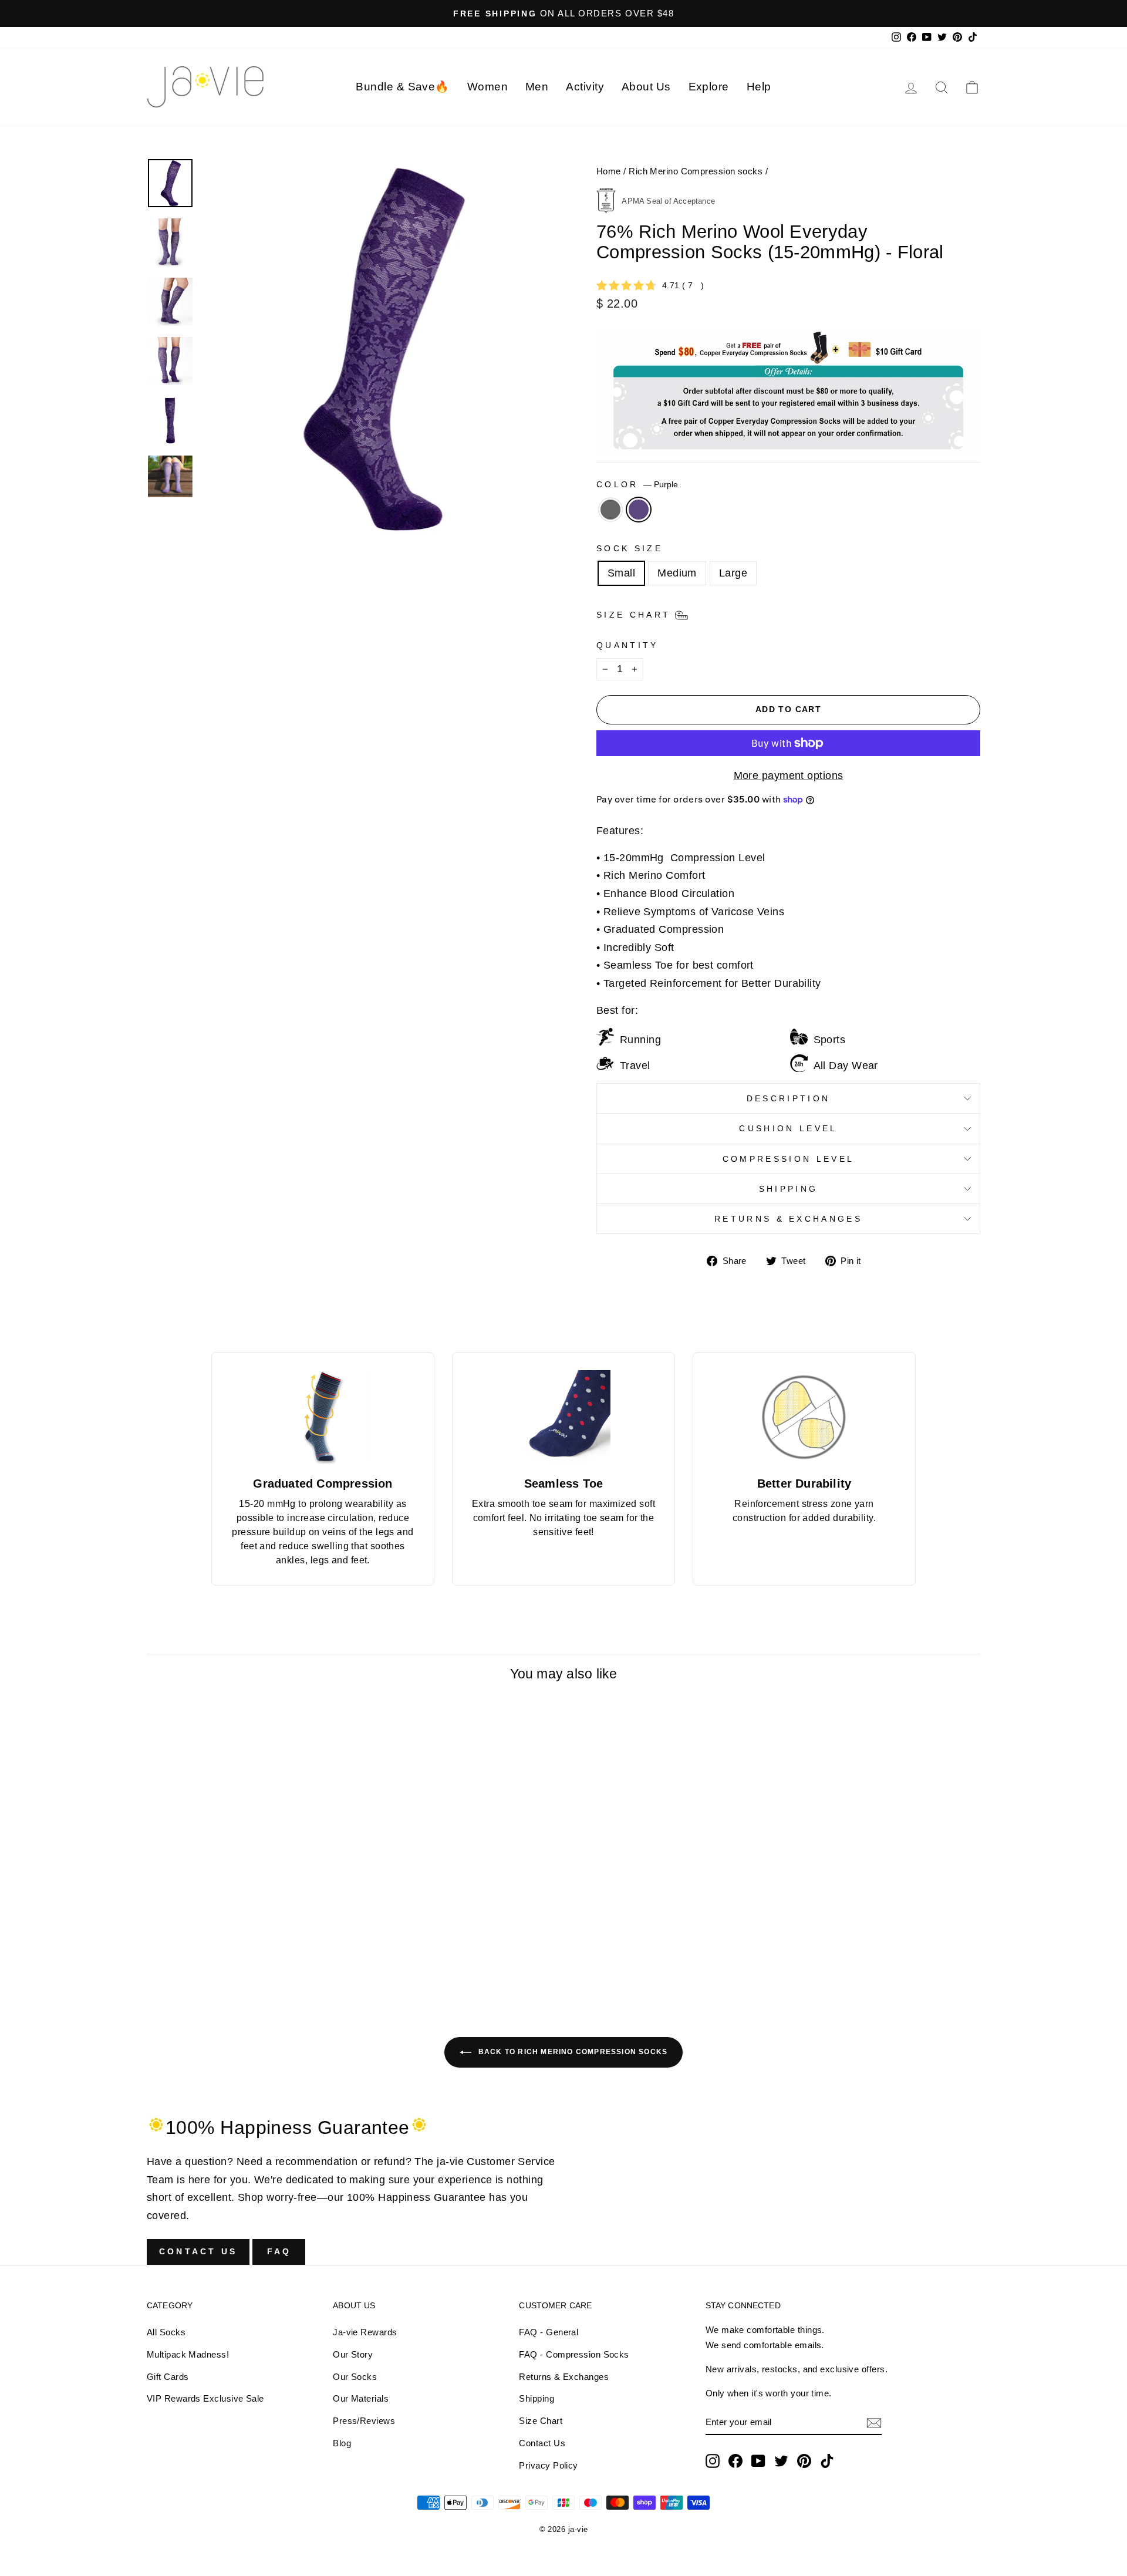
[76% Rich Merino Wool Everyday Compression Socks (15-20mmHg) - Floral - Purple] (254, 1982)
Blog (342, 2443)
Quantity (627, 645)
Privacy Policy (548, 2465)
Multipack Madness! (188, 2354)
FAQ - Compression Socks (574, 2354)
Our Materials (361, 2398)
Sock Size (630, 548)
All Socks (166, 2332)
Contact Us (198, 2251)
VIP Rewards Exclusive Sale (205, 2398)
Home (609, 171)
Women (487, 87)
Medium (677, 573)
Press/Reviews (364, 2421)
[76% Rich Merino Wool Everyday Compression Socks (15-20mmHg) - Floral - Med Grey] (238, 1982)
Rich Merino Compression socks (696, 171)
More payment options (789, 776)
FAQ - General (549, 2332)
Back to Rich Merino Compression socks (572, 2052)
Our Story (353, 2354)
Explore (709, 87)
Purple (639, 510)
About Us (646, 87)
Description (789, 1098)
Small (621, 573)
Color (637, 484)
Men (537, 87)
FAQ (279, 2251)
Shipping (789, 1189)
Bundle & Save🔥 (402, 87)
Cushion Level (788, 1128)
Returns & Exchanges (788, 1219)
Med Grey (610, 510)
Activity (585, 87)
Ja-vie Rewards (365, 2332)
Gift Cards (168, 2377)
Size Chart (541, 2421)
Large (733, 573)
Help (759, 87)
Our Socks (355, 2377)
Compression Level (788, 1159)
